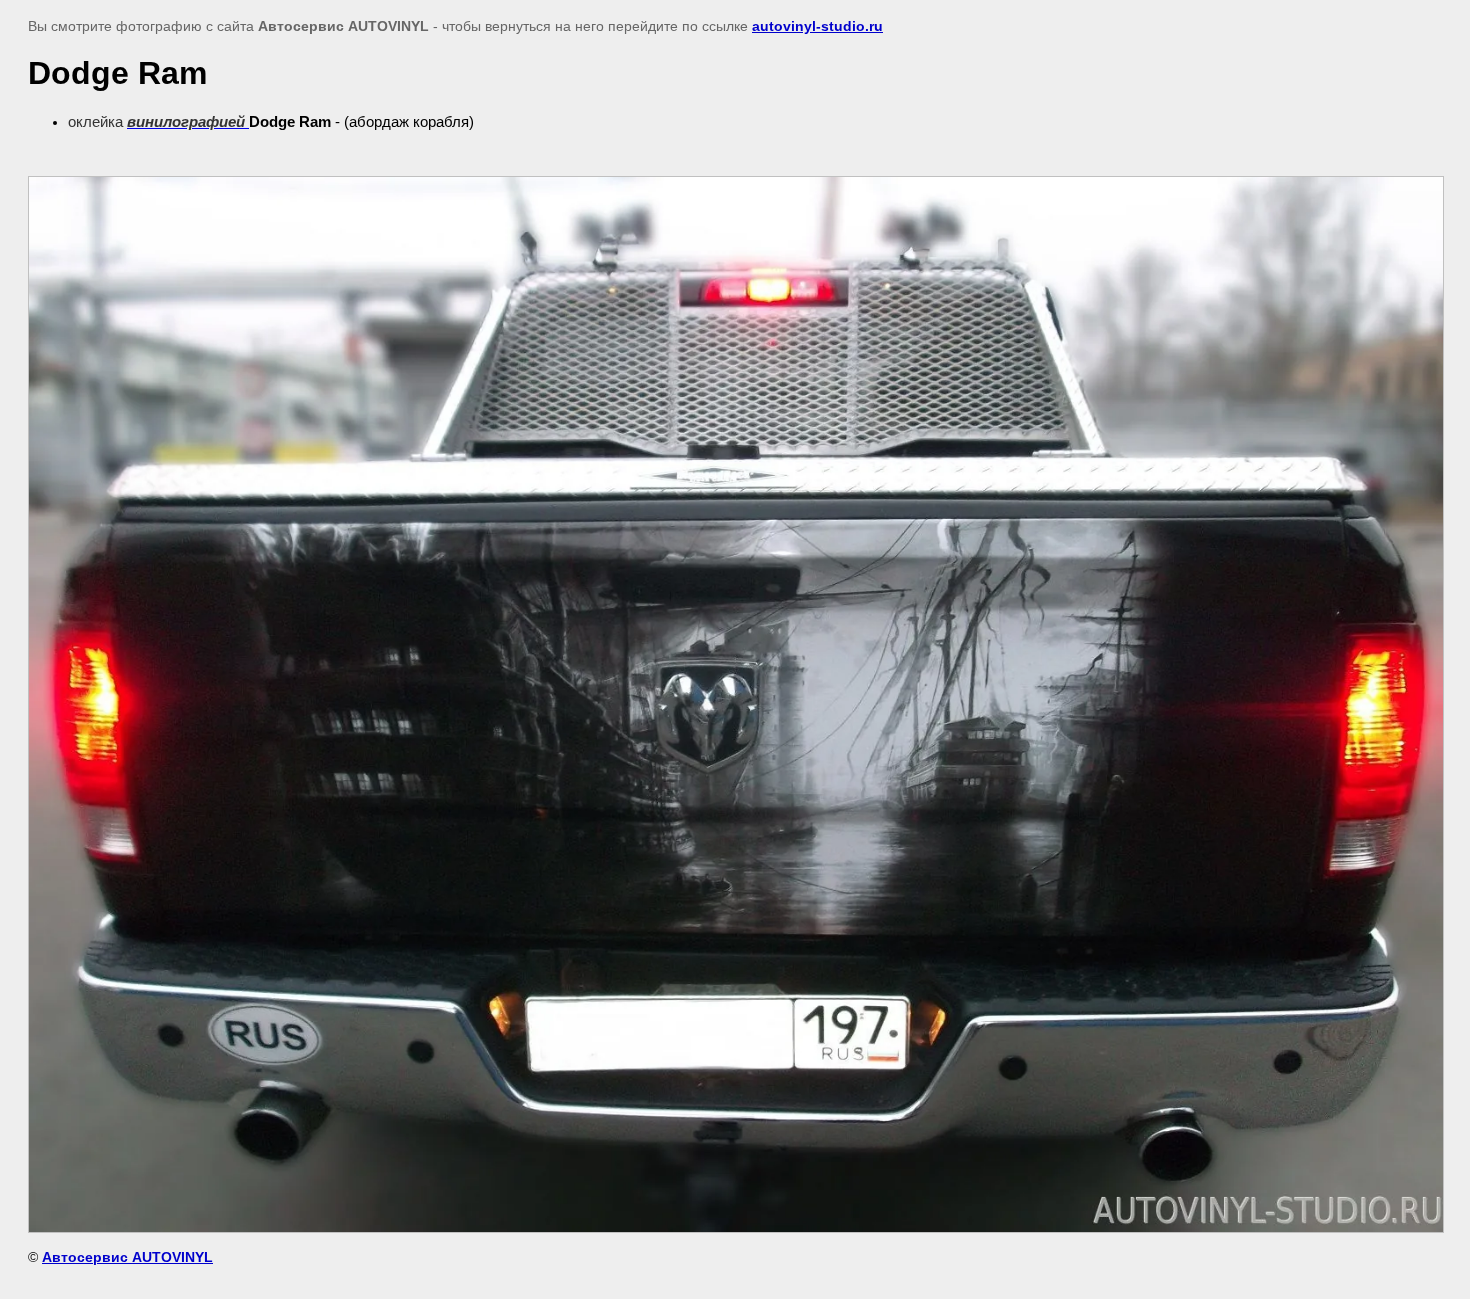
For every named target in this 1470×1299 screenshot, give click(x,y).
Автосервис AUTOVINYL (127, 1257)
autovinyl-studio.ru (817, 26)
